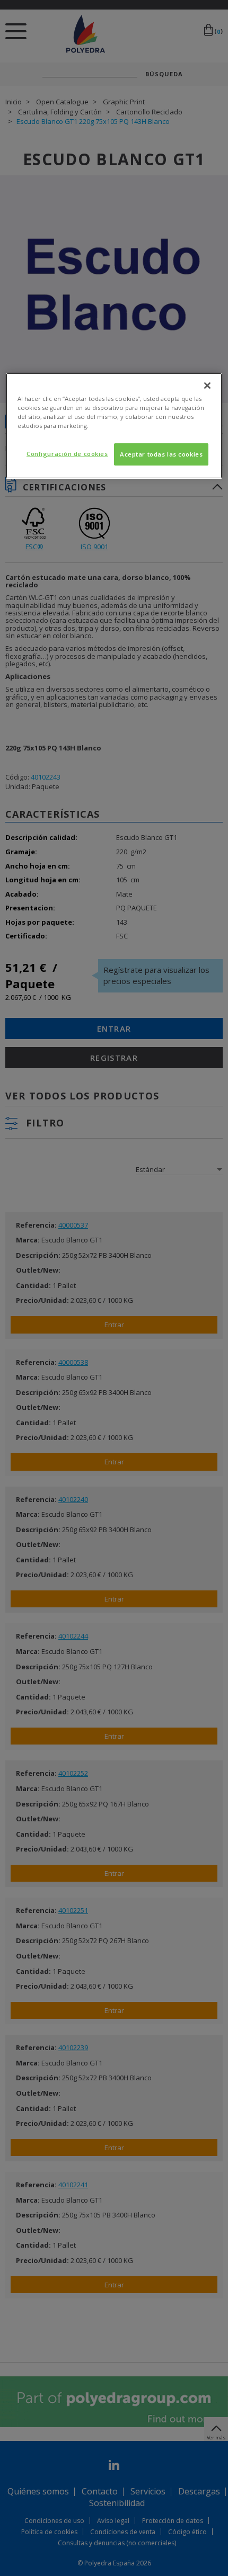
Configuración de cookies (67, 454)
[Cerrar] (207, 386)
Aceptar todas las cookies (161, 454)
